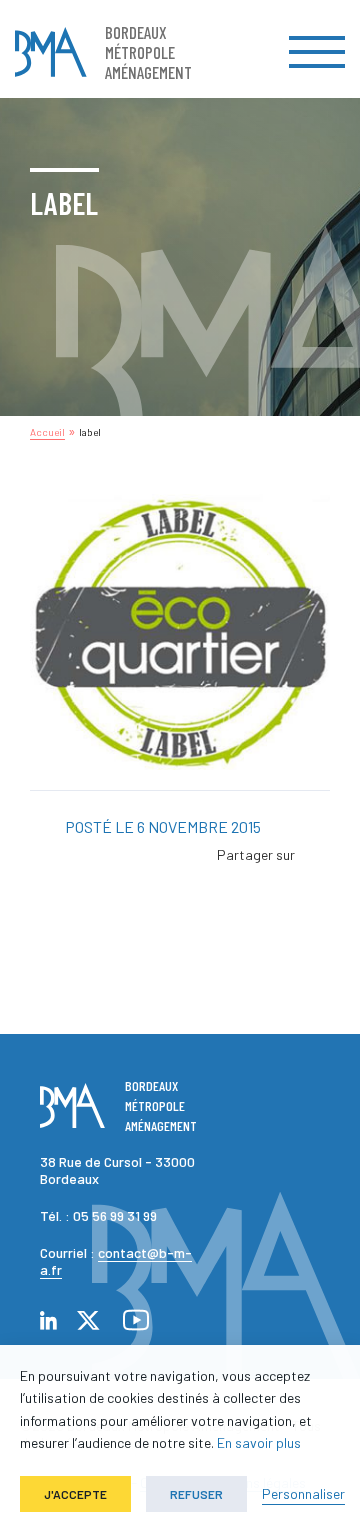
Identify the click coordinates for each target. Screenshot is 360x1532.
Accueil (47, 432)
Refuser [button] (196, 1494)
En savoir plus (259, 1442)
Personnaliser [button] (303, 1493)
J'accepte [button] (75, 1494)
